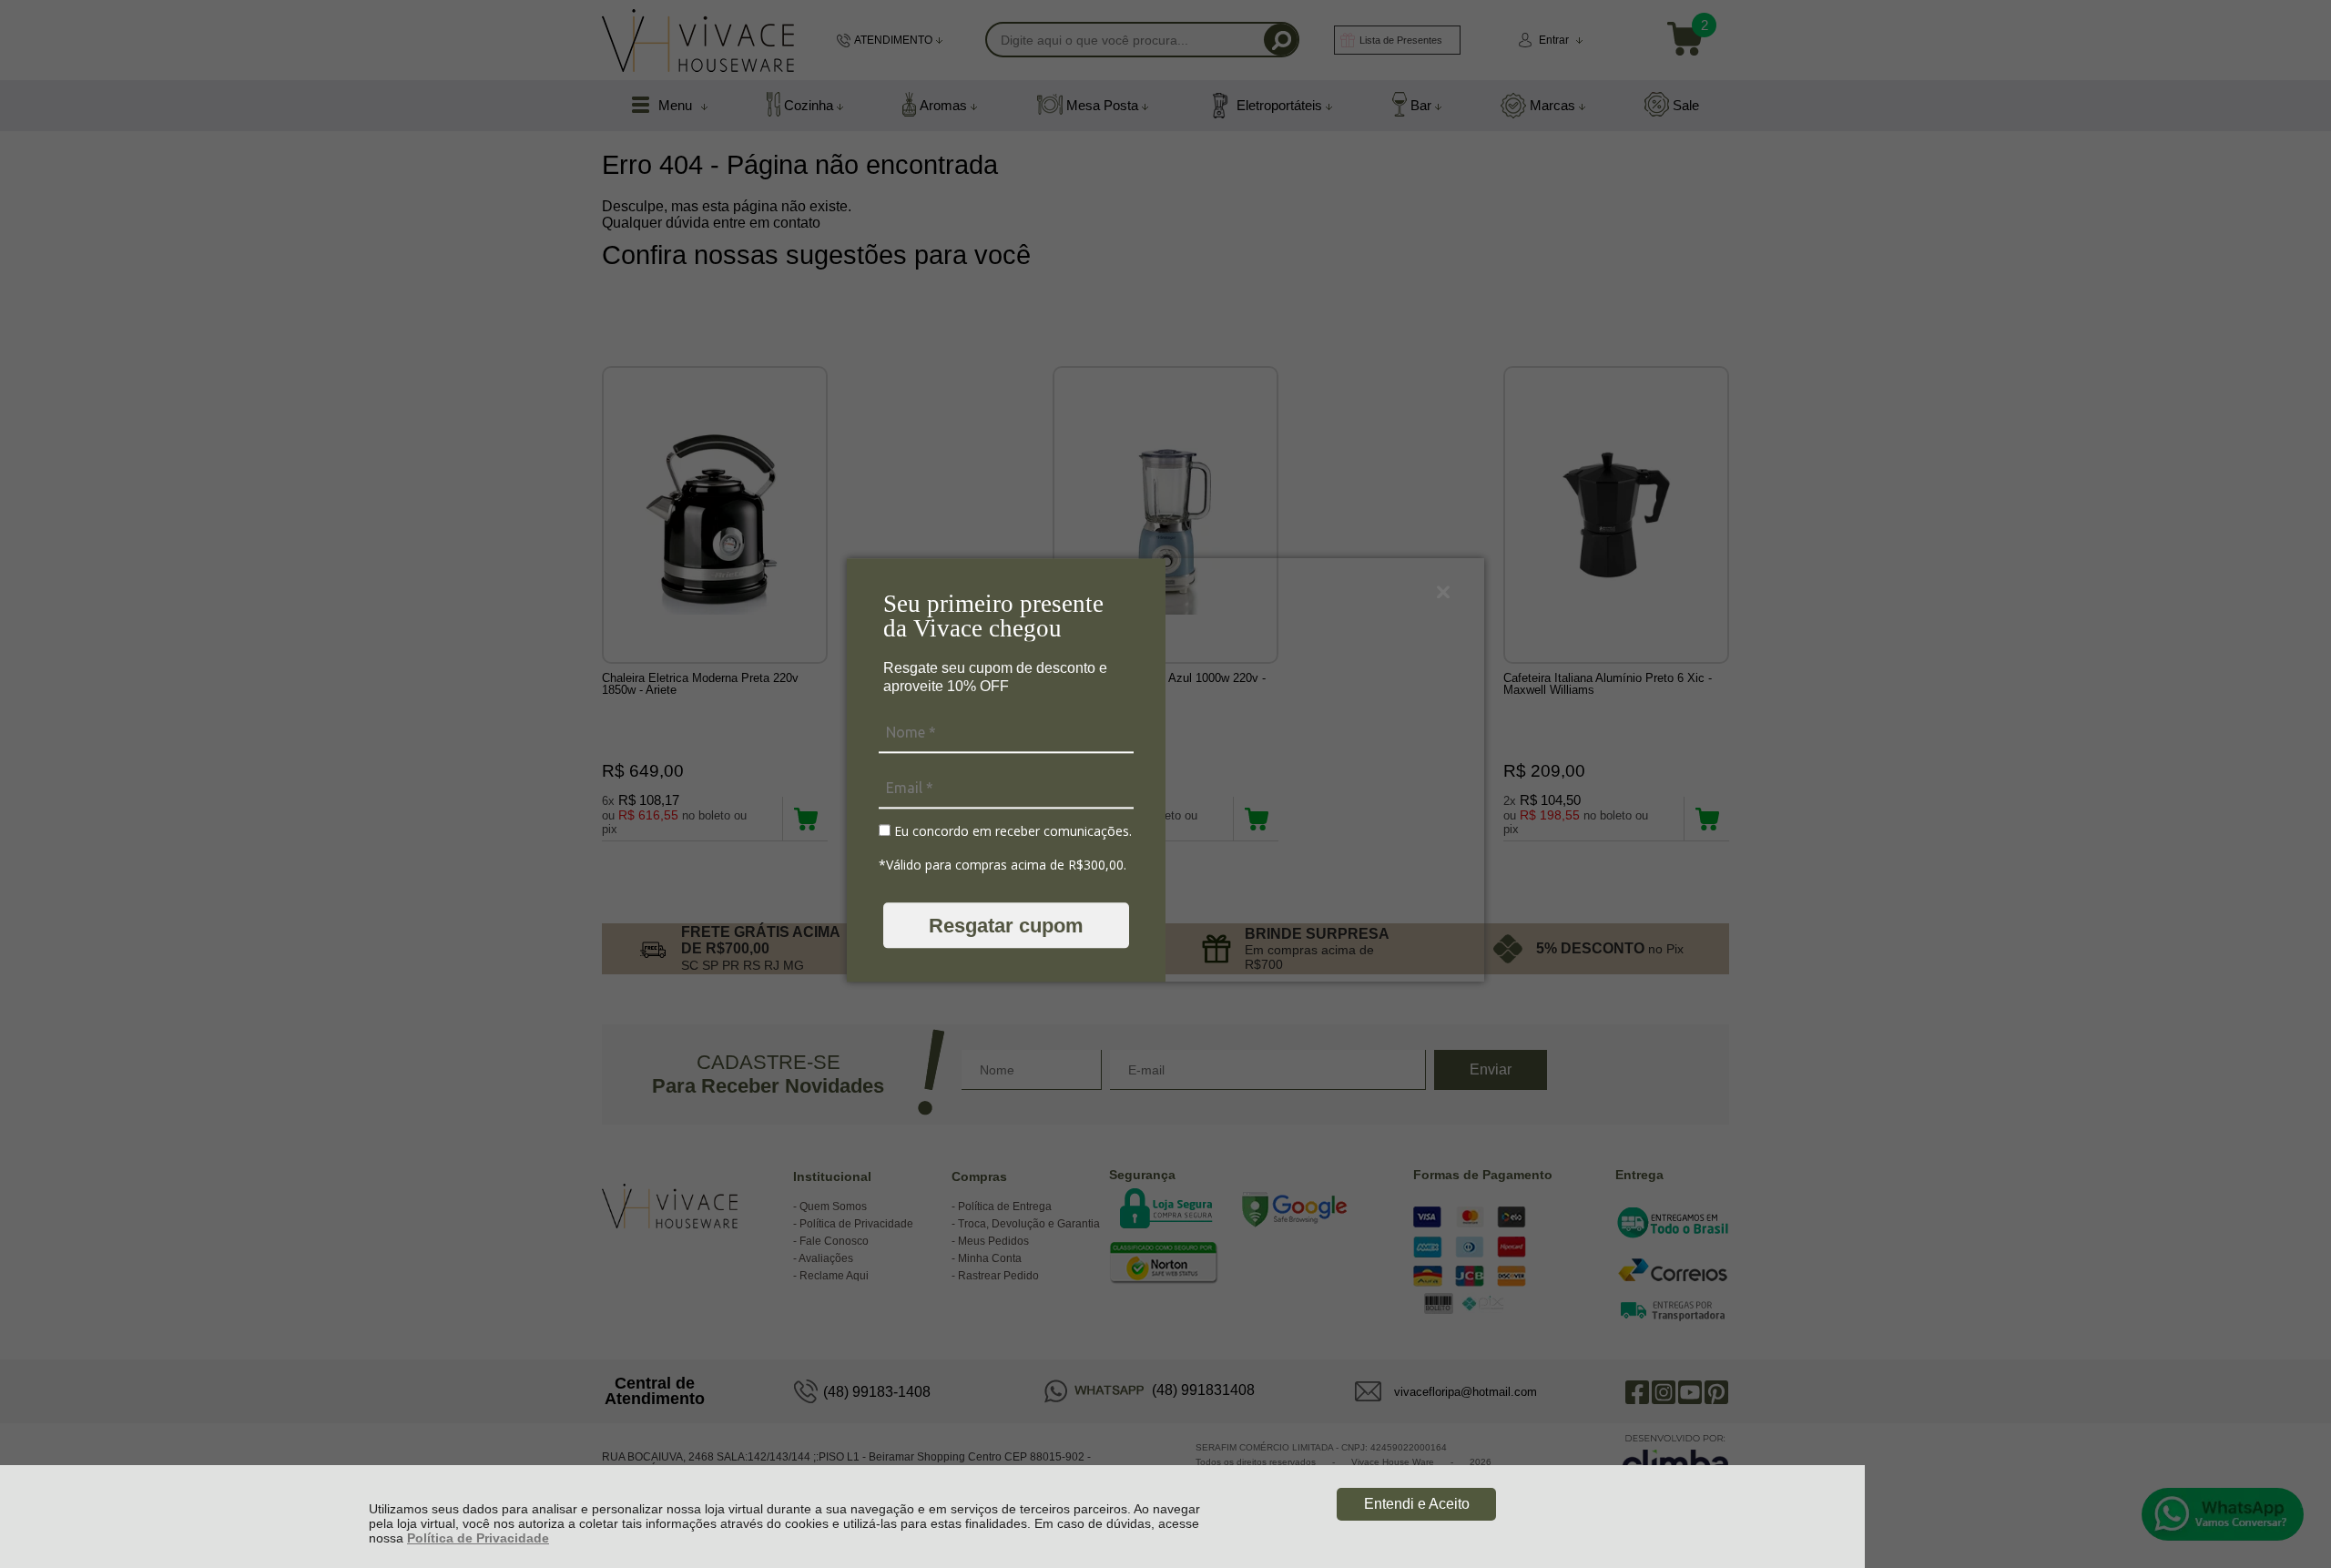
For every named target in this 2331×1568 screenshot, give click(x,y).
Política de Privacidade (478, 1538)
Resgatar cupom (1006, 926)
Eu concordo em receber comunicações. (1011, 831)
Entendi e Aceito (1417, 1504)
